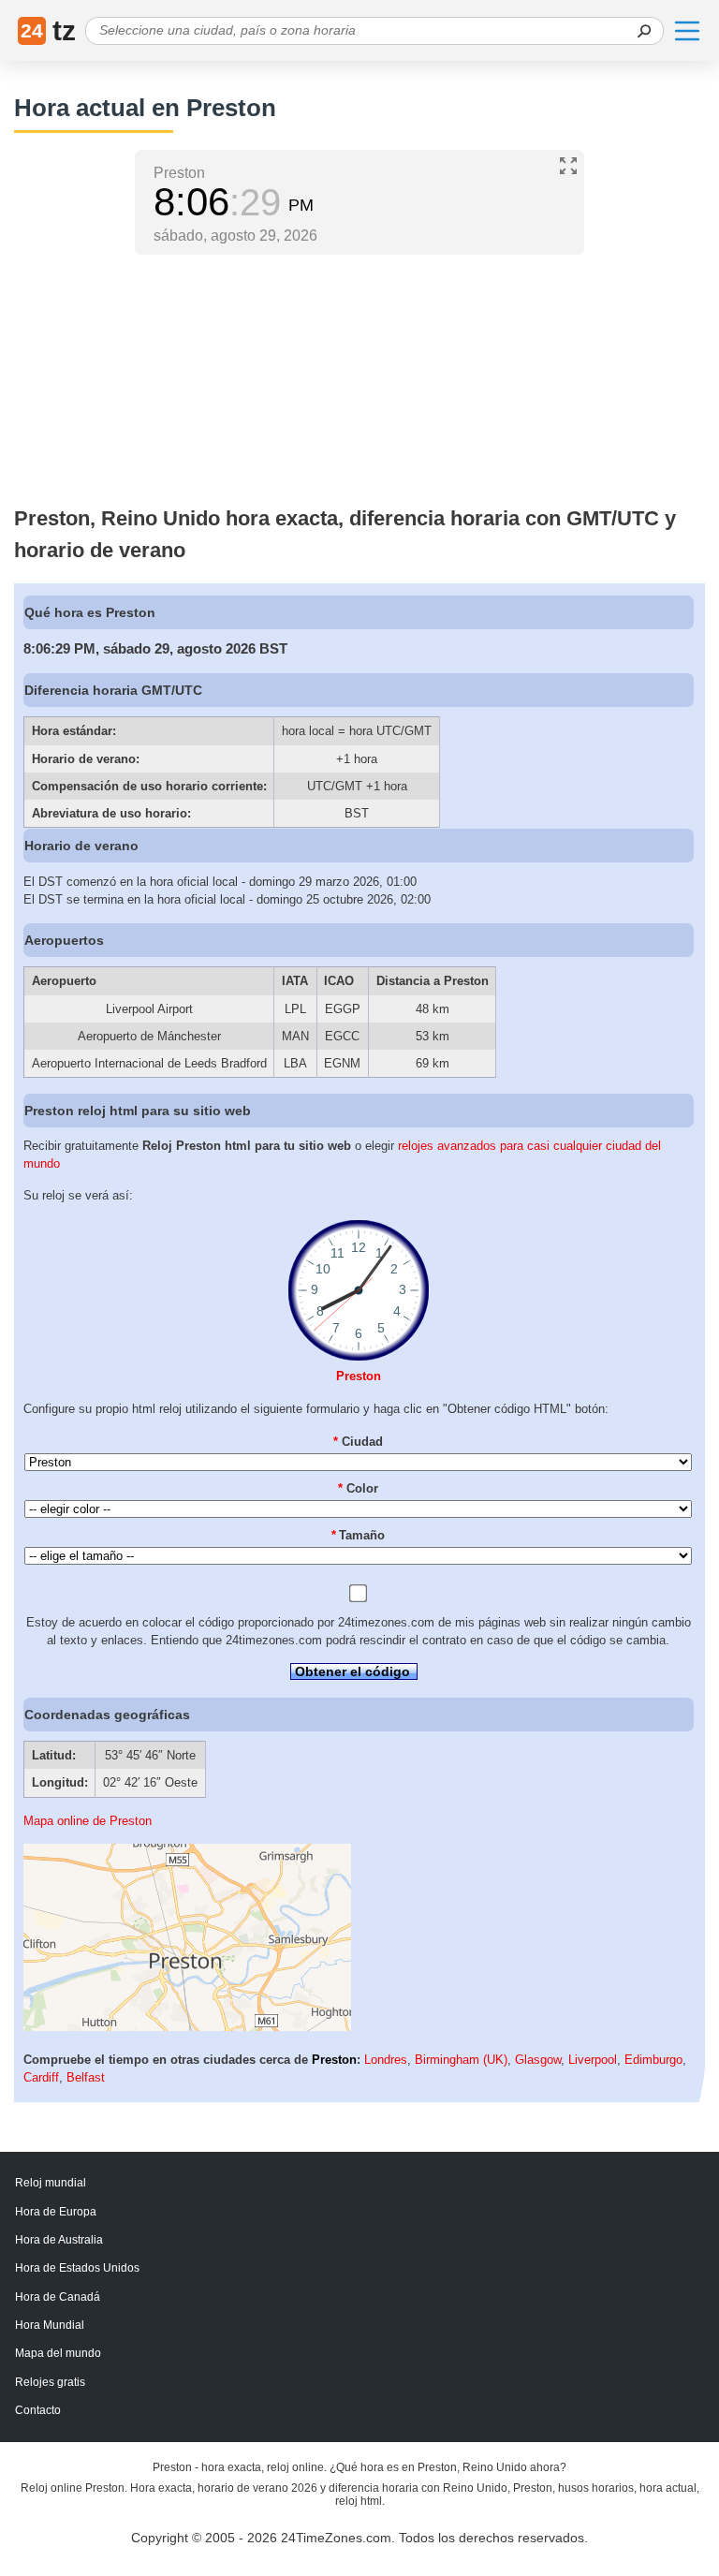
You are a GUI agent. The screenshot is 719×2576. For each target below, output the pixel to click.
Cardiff (41, 2077)
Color (358, 1488)
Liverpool (593, 2060)
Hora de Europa (56, 2212)
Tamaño (359, 1535)
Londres (386, 2060)
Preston (359, 1376)
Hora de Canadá (58, 2297)
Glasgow (538, 2060)
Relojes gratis (50, 2382)
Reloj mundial (51, 2183)
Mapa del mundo (58, 2353)
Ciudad (358, 1442)
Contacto (38, 2410)
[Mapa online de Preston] (187, 2027)
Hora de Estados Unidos (77, 2268)
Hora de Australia (59, 2240)
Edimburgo (653, 2060)
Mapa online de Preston (88, 1821)
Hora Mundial (50, 2325)
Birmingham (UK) (461, 2060)
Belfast (86, 2077)
